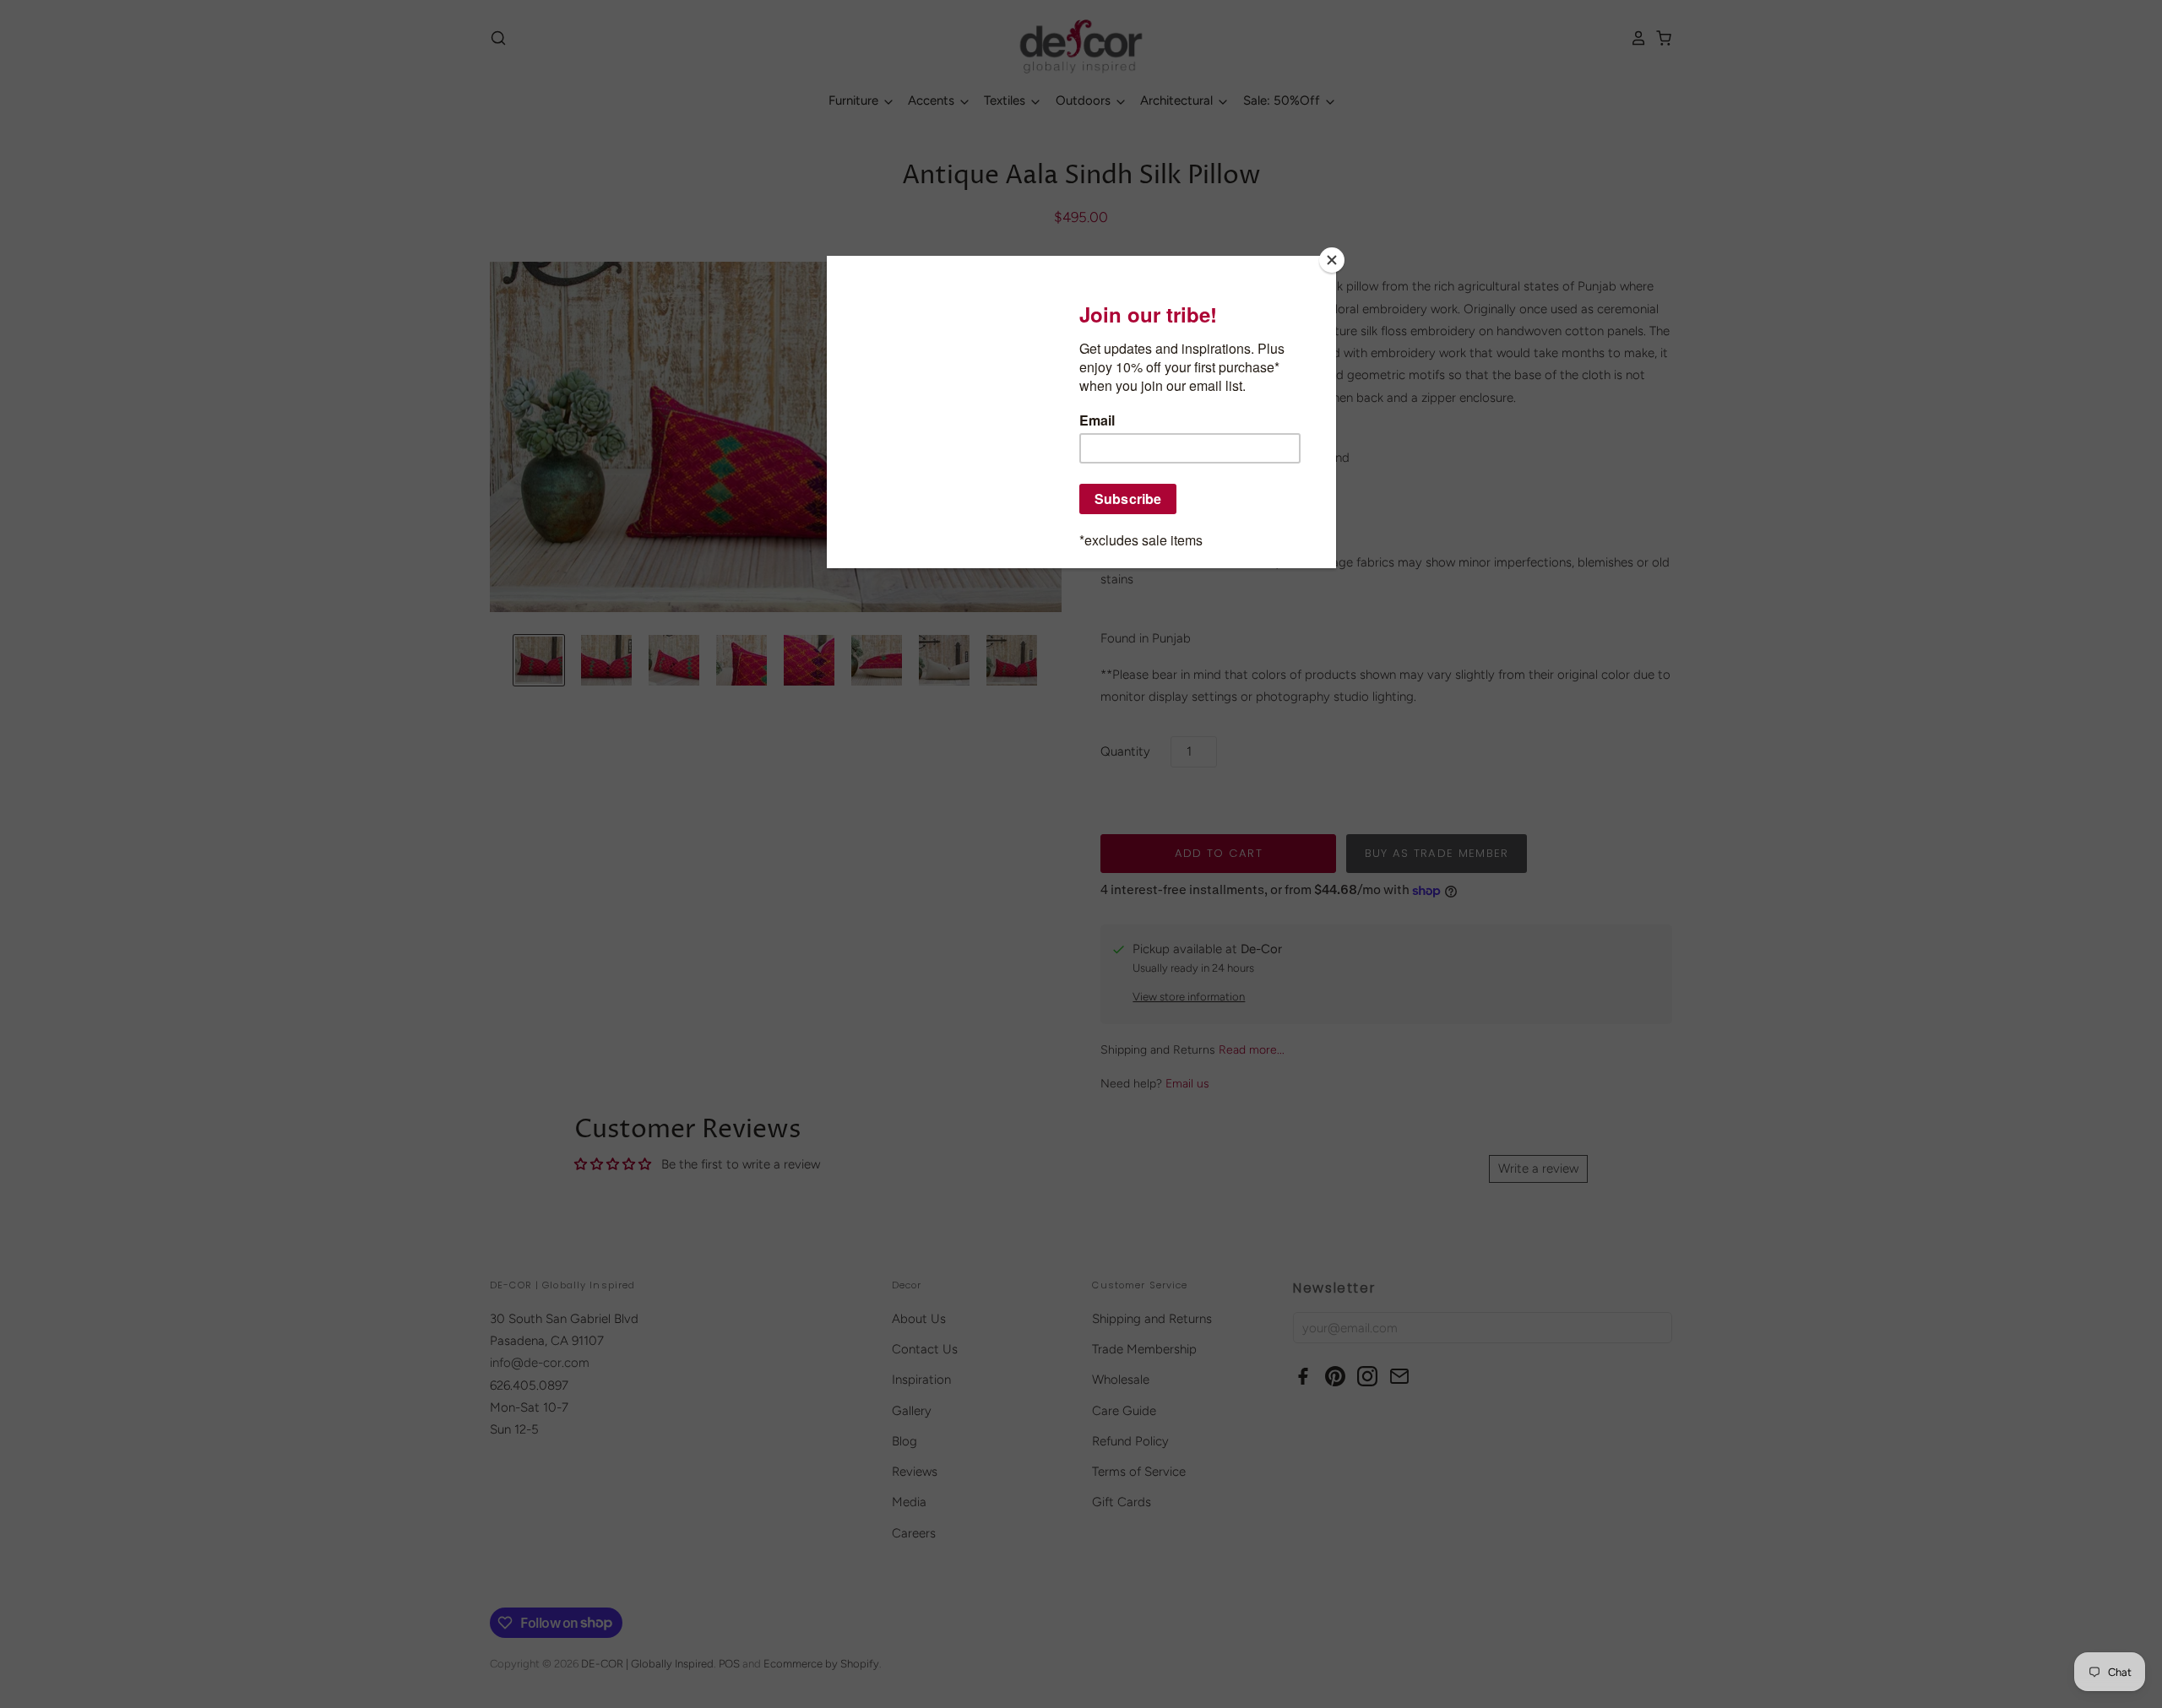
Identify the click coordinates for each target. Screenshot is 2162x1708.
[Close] (1332, 260)
